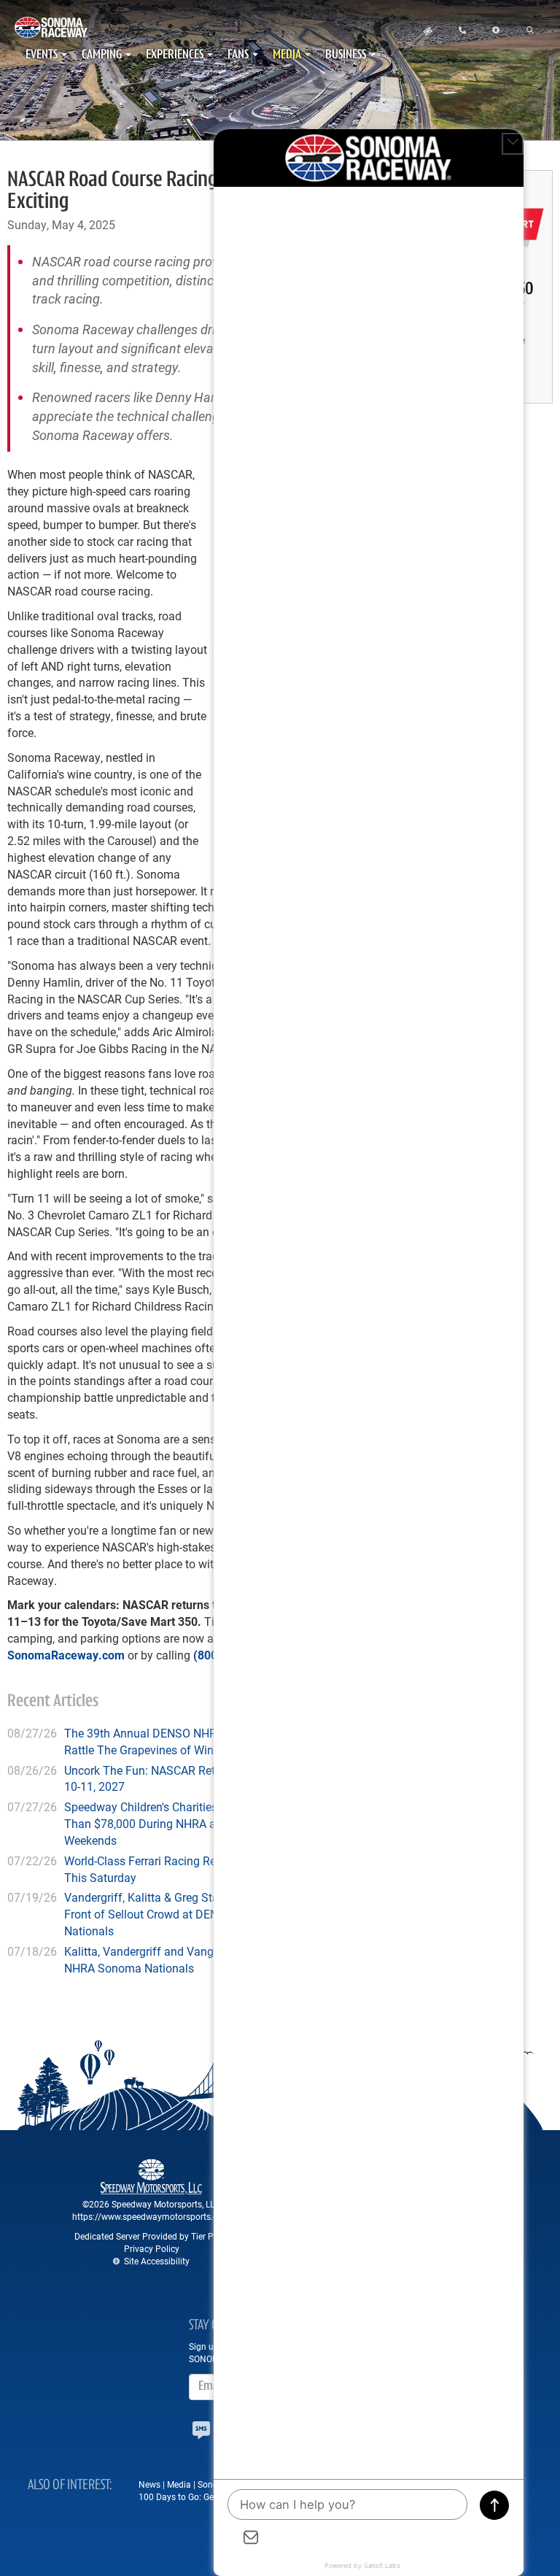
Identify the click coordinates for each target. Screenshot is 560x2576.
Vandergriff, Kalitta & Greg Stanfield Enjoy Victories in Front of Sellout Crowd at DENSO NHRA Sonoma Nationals (201, 1914)
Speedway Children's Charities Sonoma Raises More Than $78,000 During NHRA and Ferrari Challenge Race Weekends (206, 1823)
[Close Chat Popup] (513, 144)
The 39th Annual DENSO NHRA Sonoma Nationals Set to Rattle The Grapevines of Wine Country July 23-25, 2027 (210, 1741)
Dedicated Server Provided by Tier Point (152, 2236)
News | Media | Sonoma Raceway (203, 2484)
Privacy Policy (152, 2248)
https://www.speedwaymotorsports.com (151, 2216)
